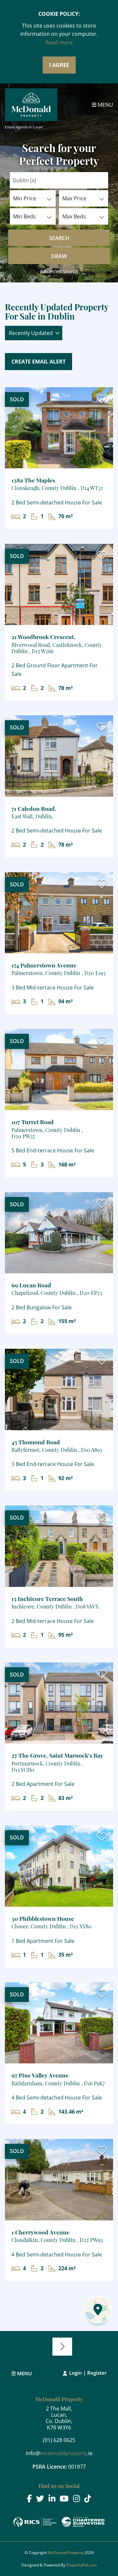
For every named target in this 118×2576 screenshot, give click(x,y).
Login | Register (88, 2373)
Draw (59, 256)
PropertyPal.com (81, 2565)
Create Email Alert (39, 362)
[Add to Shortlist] (102, 400)
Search (59, 238)
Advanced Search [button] (59, 271)
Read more (59, 42)
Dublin (24, 180)
